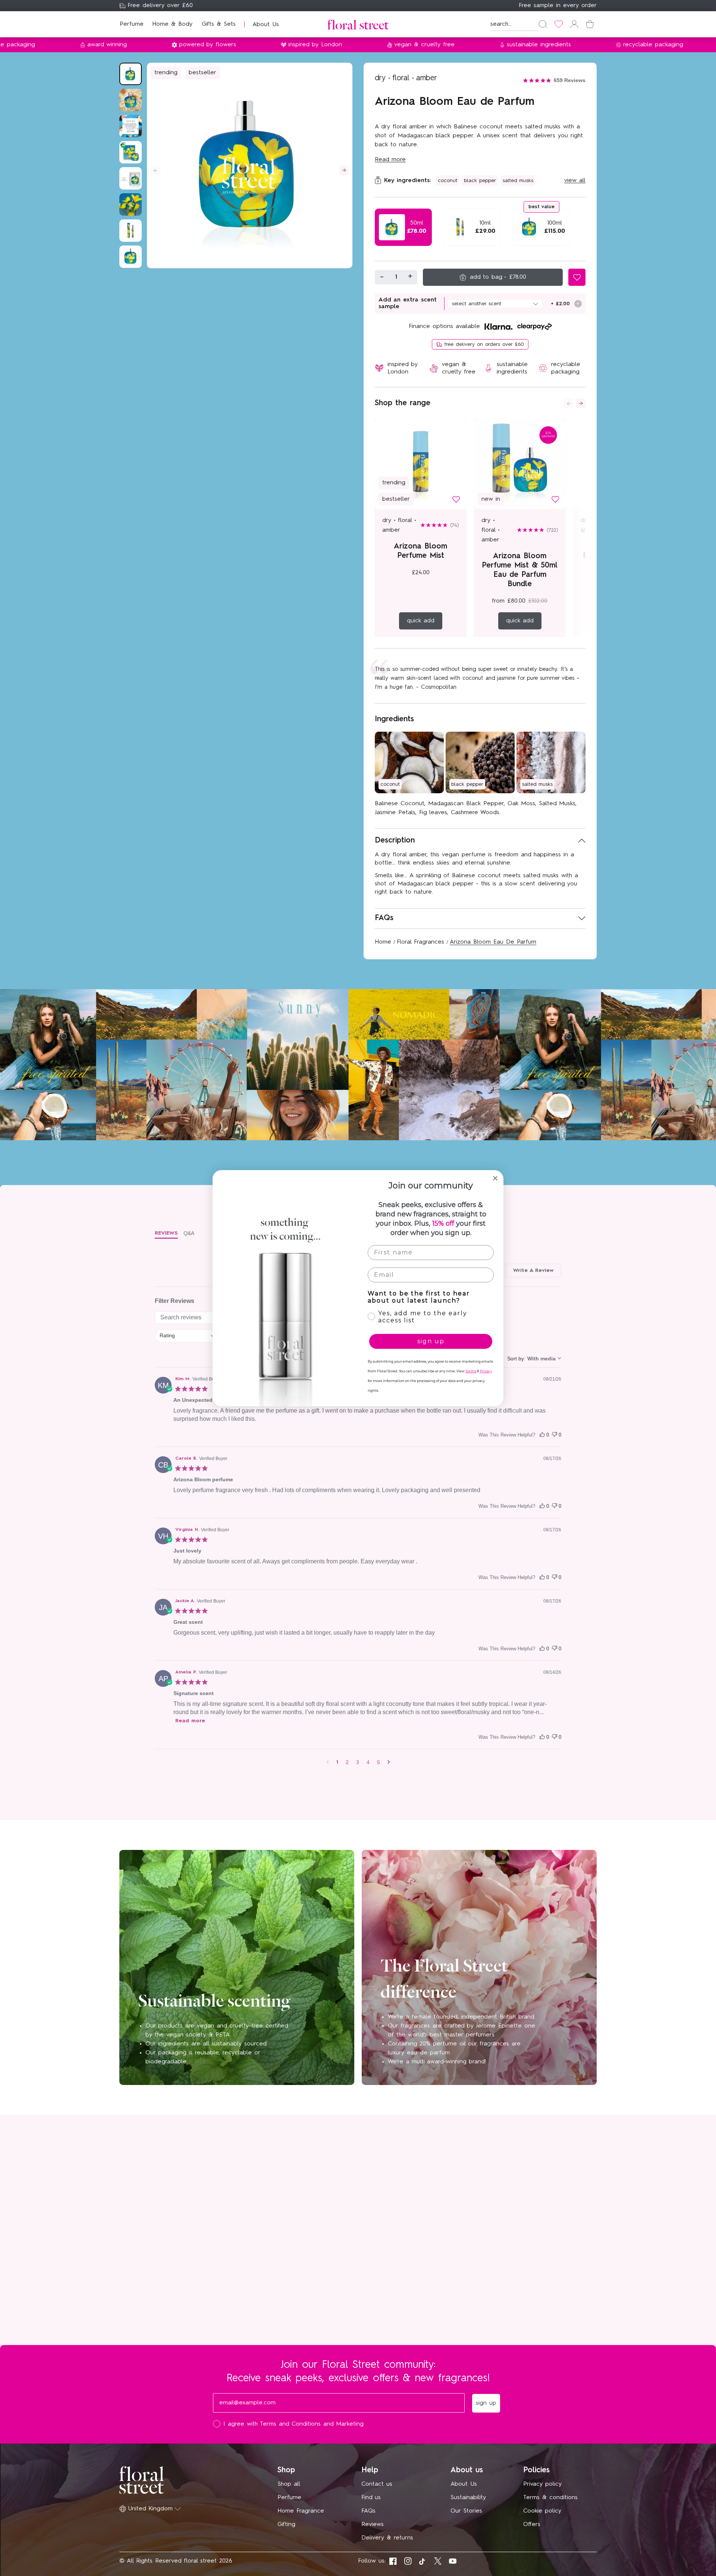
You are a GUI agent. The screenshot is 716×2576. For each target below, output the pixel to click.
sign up (431, 1341)
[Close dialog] (495, 1178)
